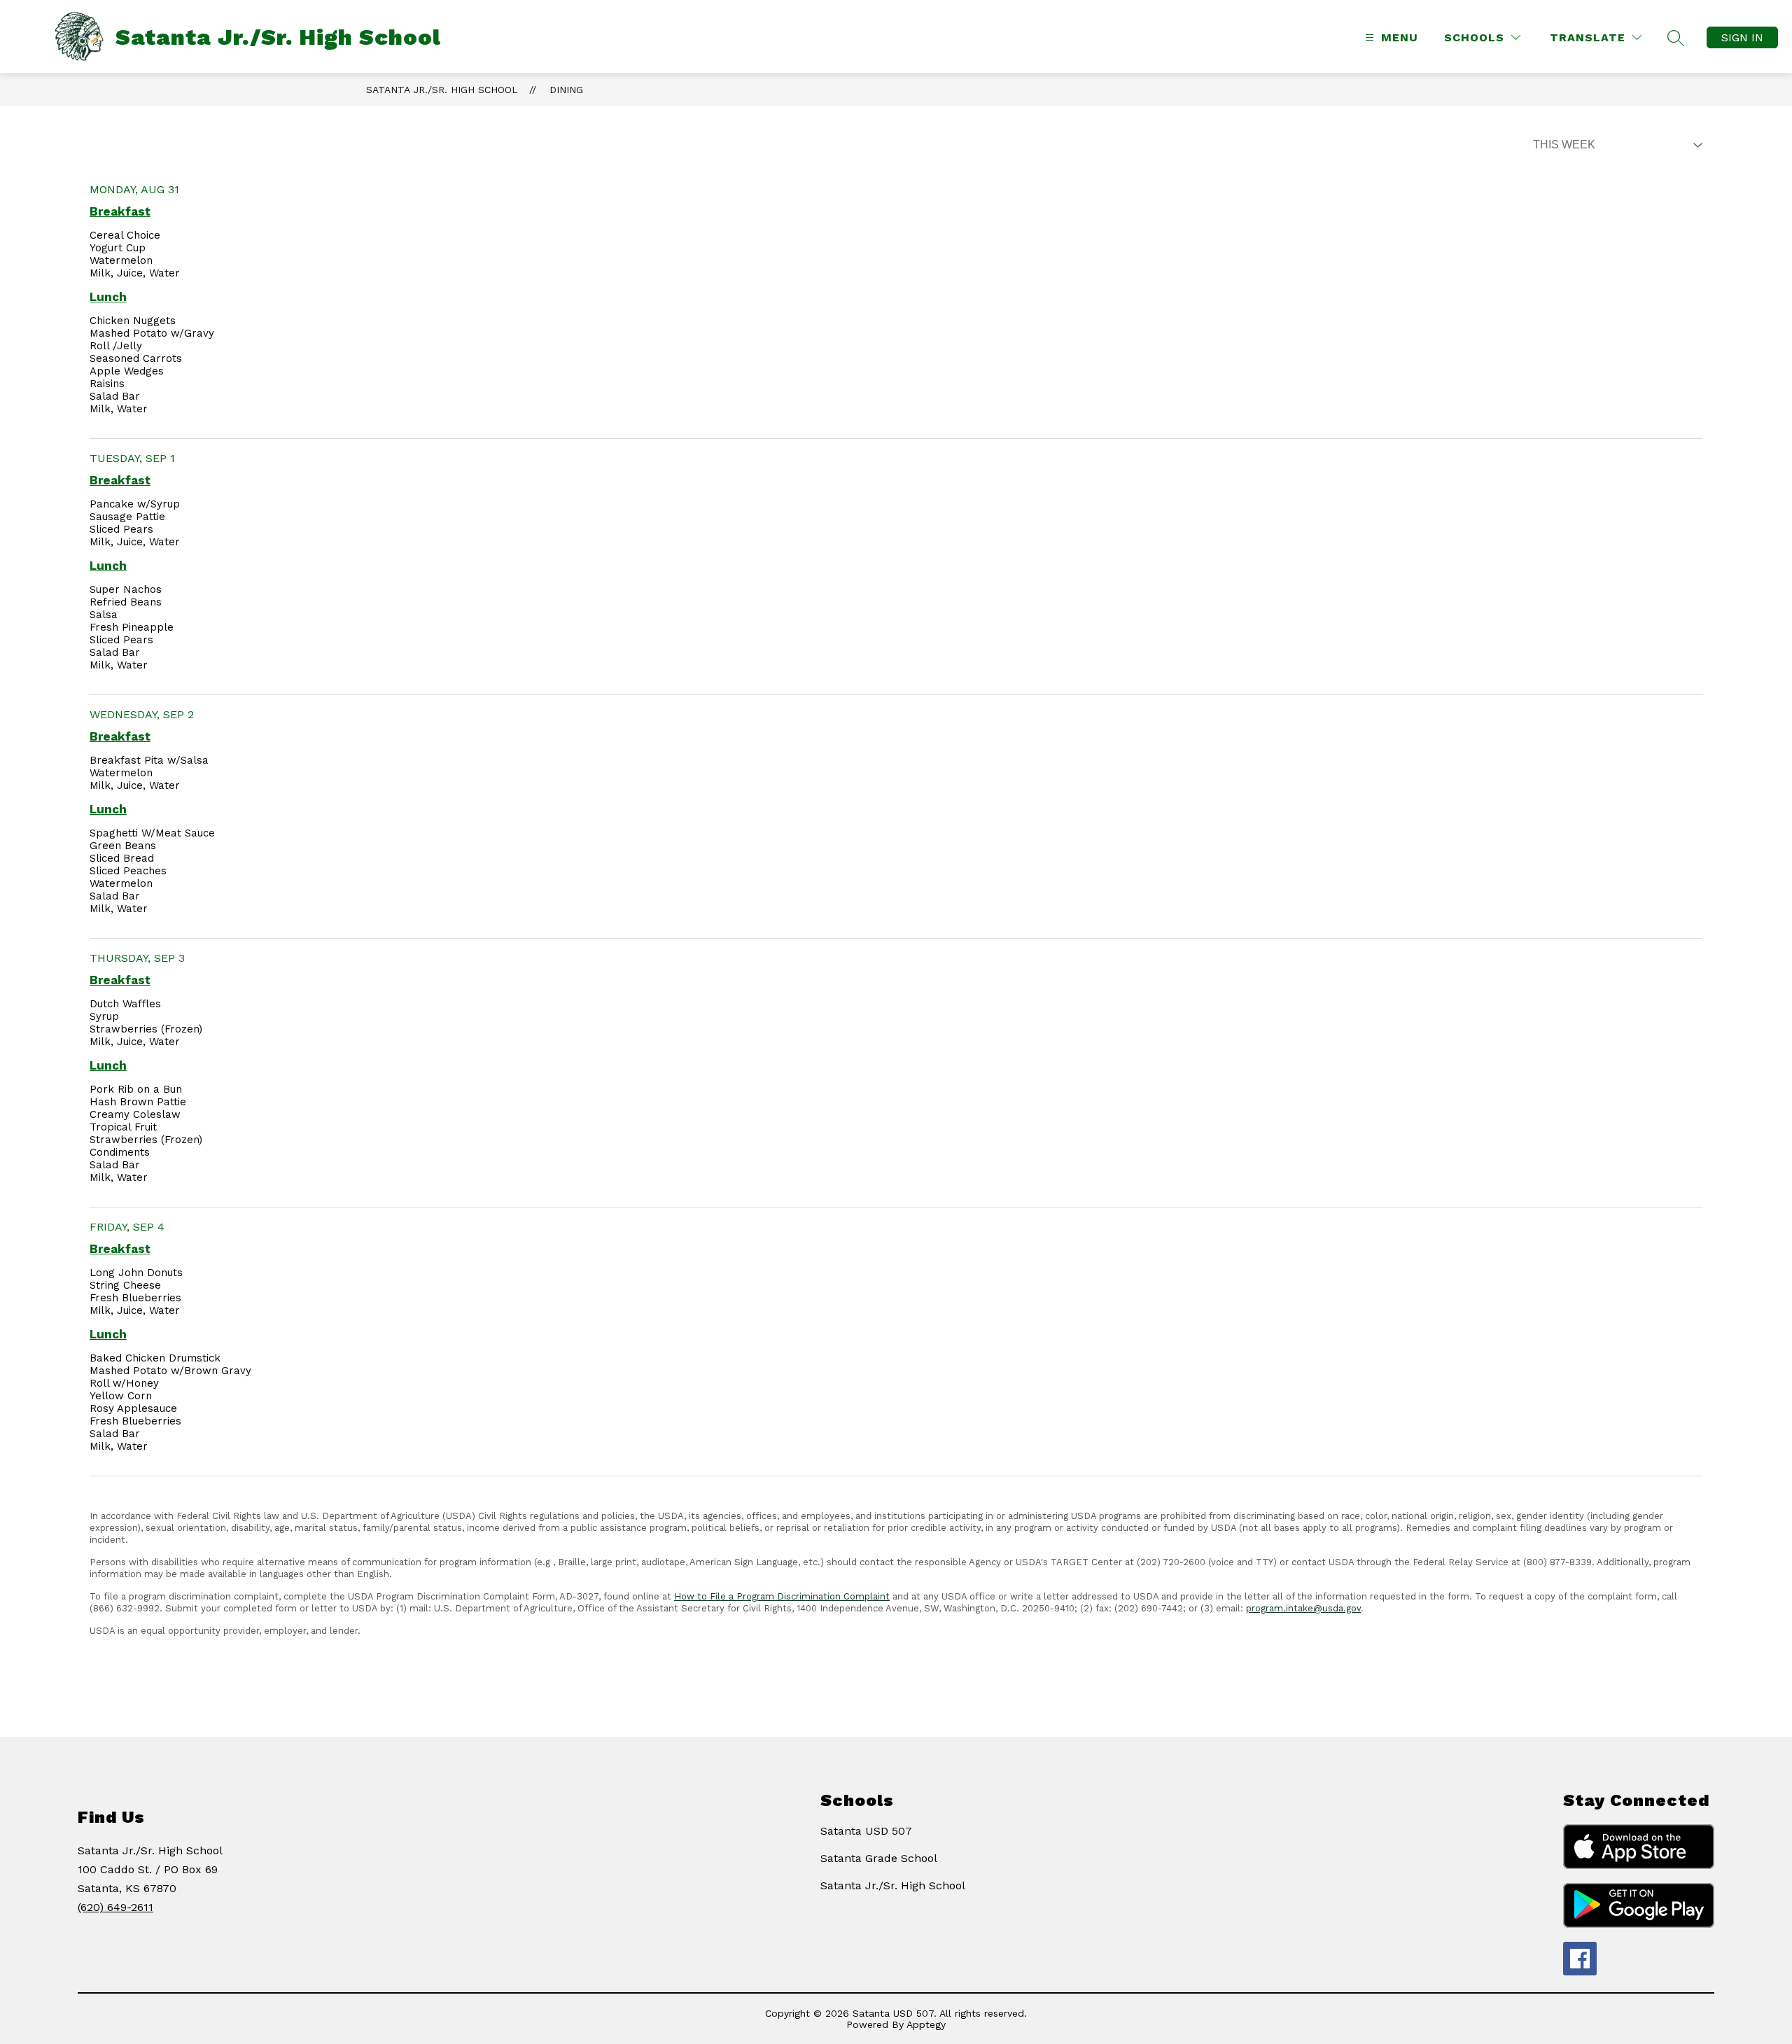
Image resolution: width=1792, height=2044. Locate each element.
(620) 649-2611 (115, 1907)
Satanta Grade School (879, 1858)
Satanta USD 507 (866, 1831)
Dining (566, 90)
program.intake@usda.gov (1303, 1608)
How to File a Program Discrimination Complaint (782, 1596)
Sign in (1742, 37)
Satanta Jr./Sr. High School (442, 90)
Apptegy (926, 2024)
